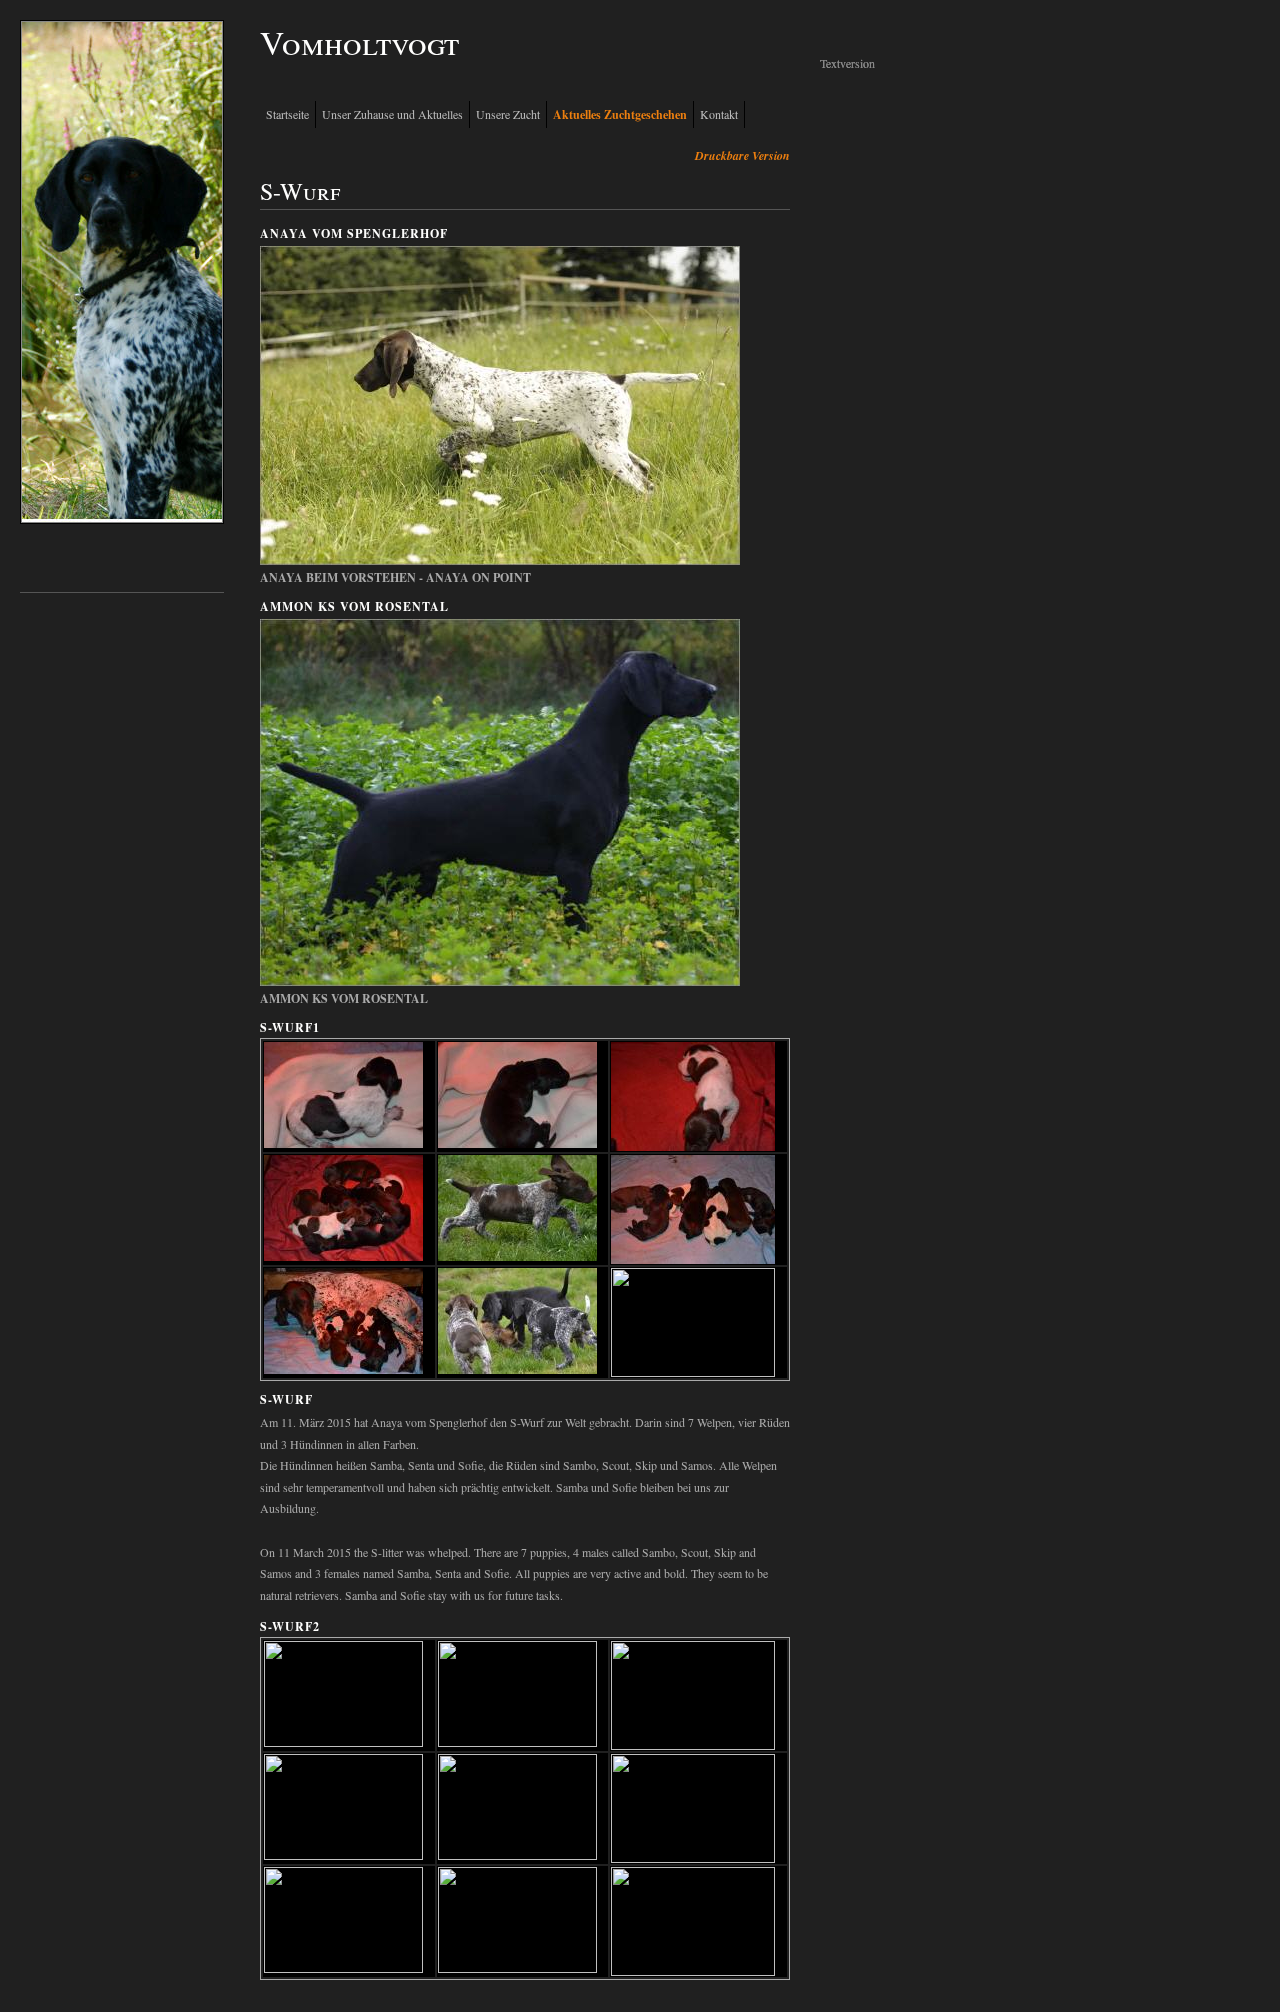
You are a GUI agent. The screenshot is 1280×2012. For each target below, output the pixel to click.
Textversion (847, 63)
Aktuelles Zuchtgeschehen (620, 114)
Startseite (287, 114)
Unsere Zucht (508, 114)
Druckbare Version (742, 155)
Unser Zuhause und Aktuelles (392, 114)
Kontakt (719, 114)
